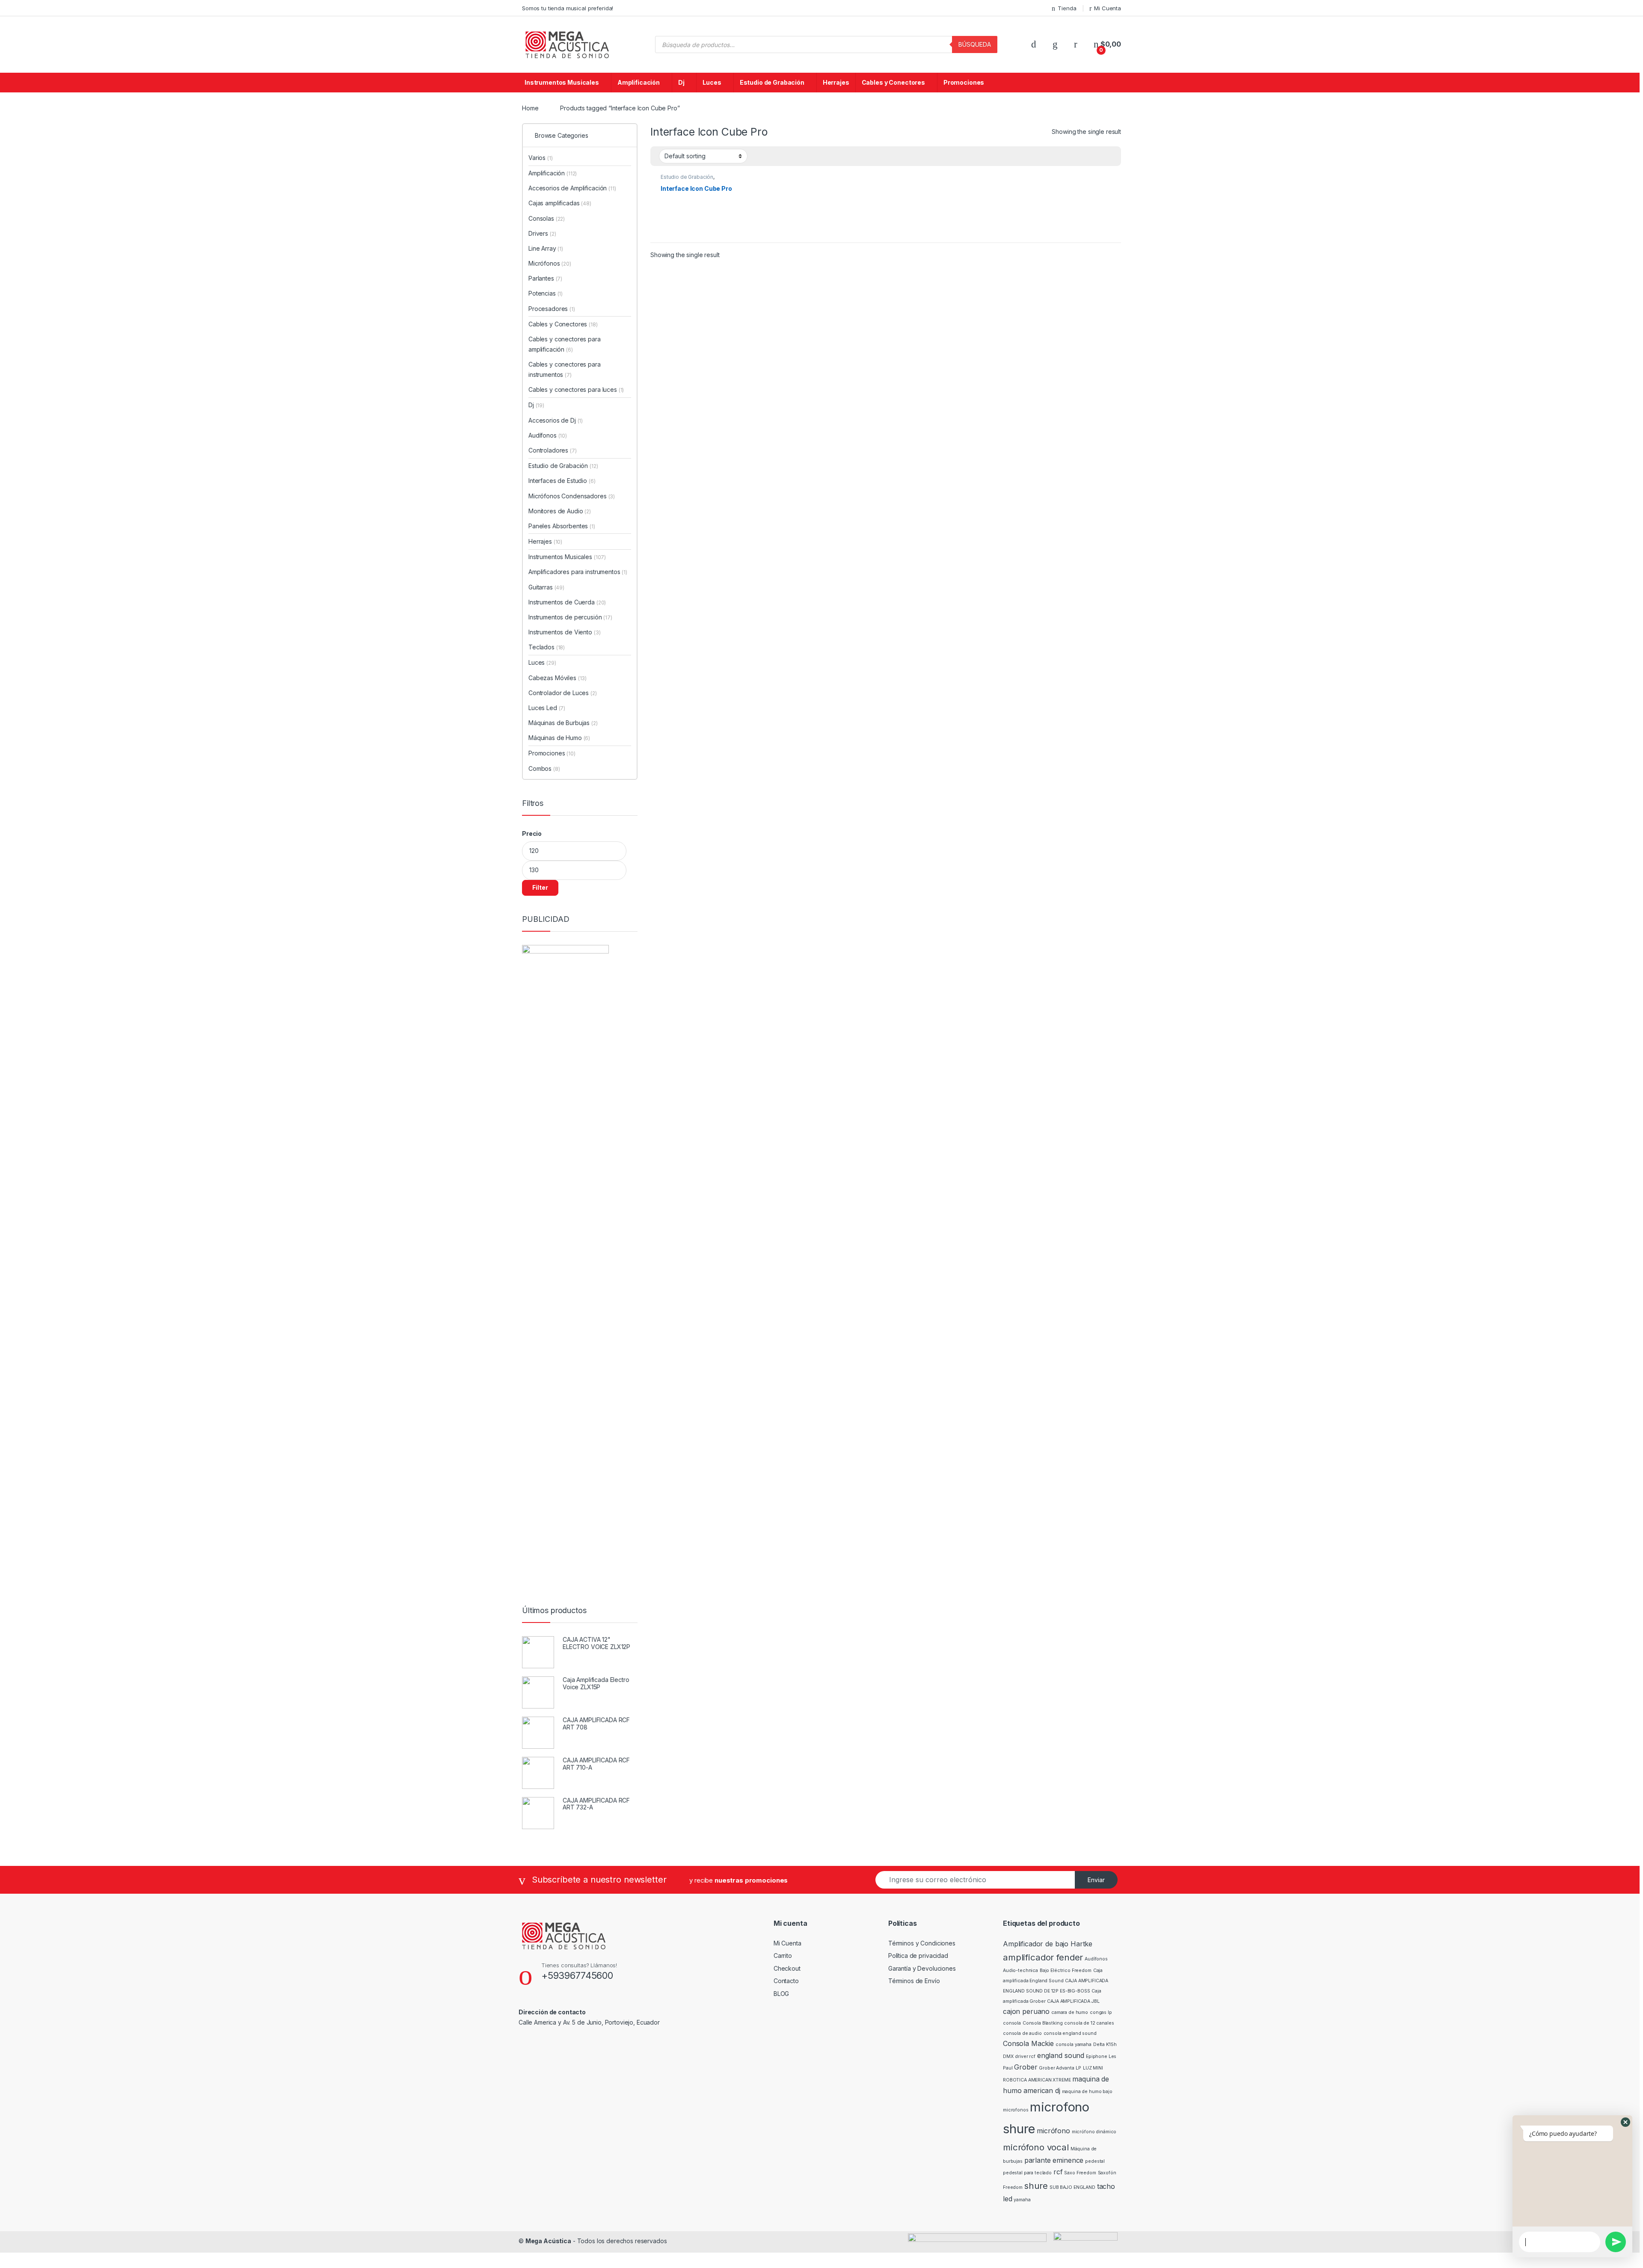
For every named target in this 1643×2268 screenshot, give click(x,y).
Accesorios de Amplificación (572, 188)
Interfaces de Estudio (562, 481)
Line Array (546, 248)
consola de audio (1022, 2033)
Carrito (783, 1956)
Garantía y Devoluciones (922, 1968)
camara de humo (1070, 2012)
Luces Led (547, 708)
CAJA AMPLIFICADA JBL (1073, 2001)
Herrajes (836, 82)
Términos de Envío (914, 1981)
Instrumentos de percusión (570, 617)
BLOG (781, 1994)
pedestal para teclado (1027, 2173)
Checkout (787, 1968)
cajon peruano (1026, 2011)
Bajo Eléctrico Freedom (1066, 1970)
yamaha (1022, 2200)
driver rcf (1025, 2056)
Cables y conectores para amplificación (565, 344)
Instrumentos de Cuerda (567, 602)
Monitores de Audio (560, 511)
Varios (541, 158)
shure (1036, 2186)
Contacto (786, 1981)
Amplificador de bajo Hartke (1048, 1944)
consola (1012, 2023)
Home (530, 108)
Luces (712, 82)
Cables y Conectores (893, 82)
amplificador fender (1043, 1957)
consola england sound (1070, 2033)
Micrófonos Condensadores (572, 496)
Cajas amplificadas (560, 203)
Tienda (1067, 8)
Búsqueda (975, 44)
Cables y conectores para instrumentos (565, 369)
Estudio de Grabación (772, 82)
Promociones (964, 82)
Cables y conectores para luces (576, 389)
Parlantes (545, 278)
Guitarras (546, 587)
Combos (544, 768)
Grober (1026, 2067)
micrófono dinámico (1094, 2132)
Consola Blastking (1043, 2023)
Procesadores (552, 309)
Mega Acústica (548, 2241)
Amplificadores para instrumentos (578, 572)
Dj (681, 82)
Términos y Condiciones (922, 1943)
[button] (1625, 2122)
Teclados (547, 647)
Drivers (542, 233)
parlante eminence (1054, 2160)
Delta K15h (1105, 2044)
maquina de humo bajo (1087, 2092)
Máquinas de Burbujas (563, 723)
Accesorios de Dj (556, 420)
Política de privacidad (918, 1956)
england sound (1061, 2055)
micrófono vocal (1036, 2147)
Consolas (547, 218)
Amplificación (639, 82)
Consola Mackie (1028, 2043)
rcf (1058, 2172)
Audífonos (548, 435)
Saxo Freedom (1080, 2173)
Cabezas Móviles (558, 678)
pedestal (1095, 2161)
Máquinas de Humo (559, 738)
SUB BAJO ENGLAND (1072, 2187)
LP (1078, 2068)
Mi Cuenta (1108, 8)
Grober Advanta (1056, 2068)
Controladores (553, 450)
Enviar (1096, 1880)
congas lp (1101, 2012)
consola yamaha (1074, 2044)
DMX (1008, 2056)
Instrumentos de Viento (564, 632)
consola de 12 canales (1089, 2023)
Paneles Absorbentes (562, 526)
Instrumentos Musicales (562, 82)
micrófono (1053, 2131)
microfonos (1016, 2110)
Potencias (546, 293)
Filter (540, 887)
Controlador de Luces (563, 693)
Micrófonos (550, 263)
